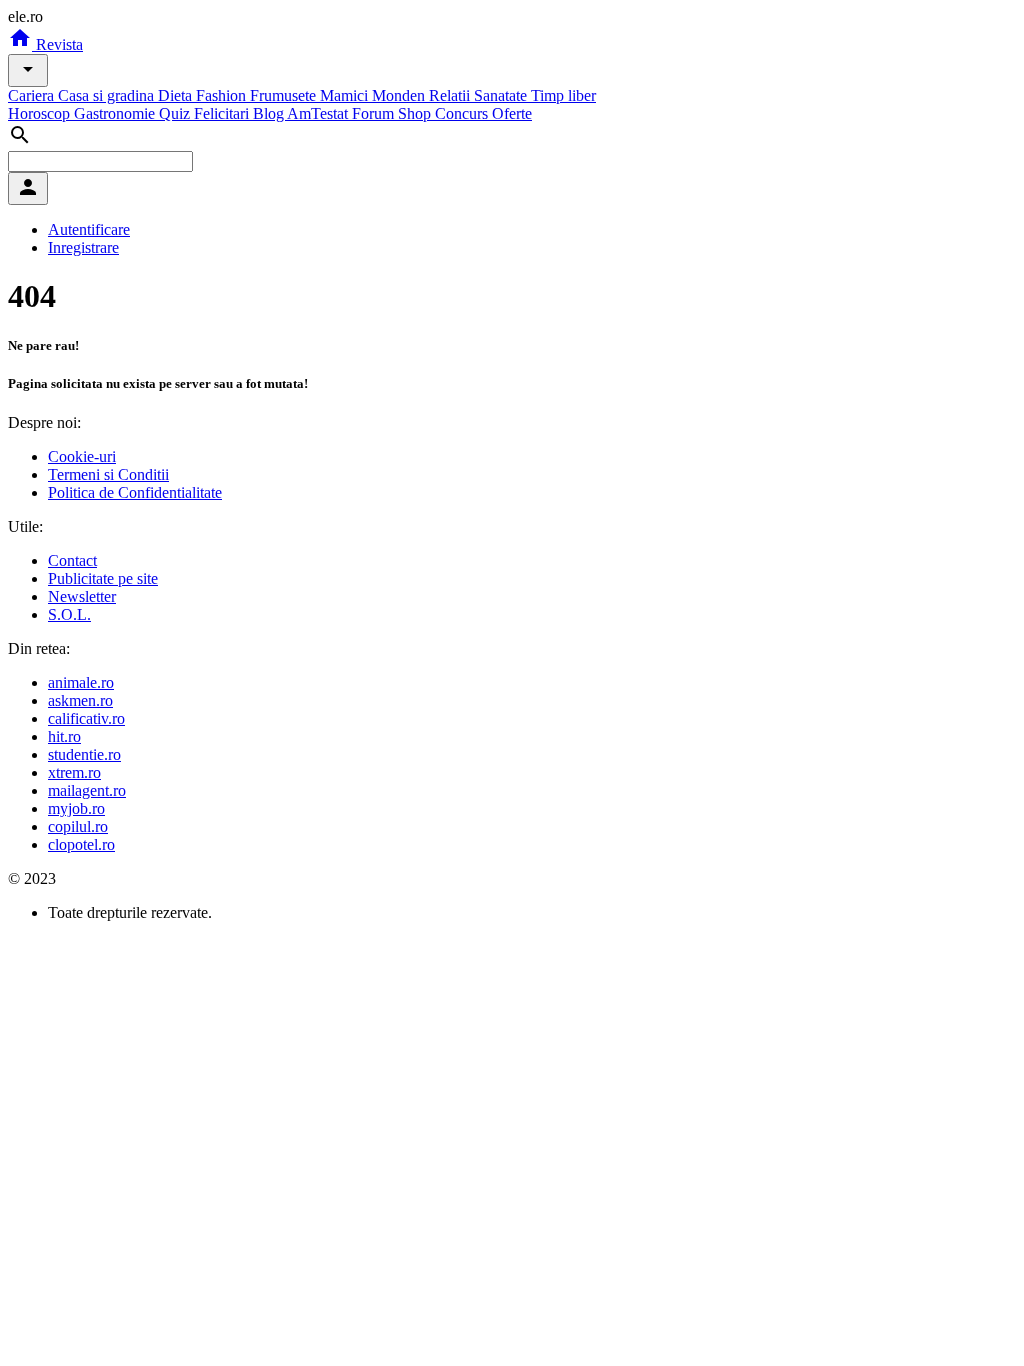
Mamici (346, 95)
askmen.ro (80, 700)
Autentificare (89, 229)
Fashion (223, 95)
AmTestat (319, 113)
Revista (57, 44)
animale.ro (81, 682)
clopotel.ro (81, 844)
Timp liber (563, 95)
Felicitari (223, 113)
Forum (375, 113)
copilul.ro (78, 826)
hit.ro (64, 736)
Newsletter (82, 596)
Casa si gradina (108, 95)
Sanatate (502, 95)
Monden (400, 95)
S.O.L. (69, 614)
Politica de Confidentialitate (135, 492)
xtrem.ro (74, 772)
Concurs (463, 113)
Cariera (33, 95)
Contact (72, 560)
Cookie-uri (82, 456)
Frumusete (285, 95)
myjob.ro (76, 808)
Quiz (176, 113)
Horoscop (41, 113)
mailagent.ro (87, 790)
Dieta (177, 95)
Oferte (512, 113)
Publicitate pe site (103, 578)
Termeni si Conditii (108, 474)
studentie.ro (84, 754)
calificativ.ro (86, 718)
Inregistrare (83, 247)
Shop (416, 113)
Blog (270, 113)
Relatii (451, 95)
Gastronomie (116, 113)
